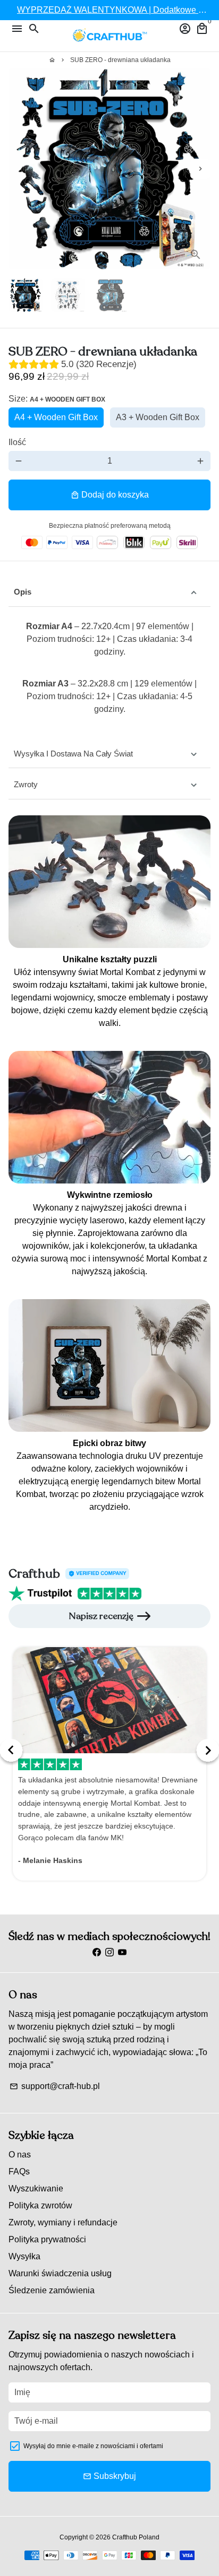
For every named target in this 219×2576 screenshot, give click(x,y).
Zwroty (26, 784)
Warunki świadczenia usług (60, 2273)
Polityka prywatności (47, 2239)
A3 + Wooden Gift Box (158, 417)
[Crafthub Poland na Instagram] (109, 1952)
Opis (23, 592)
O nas (20, 2155)
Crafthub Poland (136, 2537)
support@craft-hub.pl (55, 2086)
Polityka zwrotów (40, 2205)
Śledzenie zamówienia (52, 2290)
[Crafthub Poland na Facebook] (97, 1952)
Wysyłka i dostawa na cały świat (73, 754)
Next (200, 169)
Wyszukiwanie (36, 2188)
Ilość (17, 442)
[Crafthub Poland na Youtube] (122, 1952)
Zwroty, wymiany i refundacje (63, 2222)
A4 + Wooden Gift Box (56, 417)
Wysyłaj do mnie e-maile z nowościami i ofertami (93, 2446)
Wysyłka (24, 2256)
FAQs (19, 2172)
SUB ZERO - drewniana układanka (120, 60)
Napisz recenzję (101, 1616)
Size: (57, 399)
